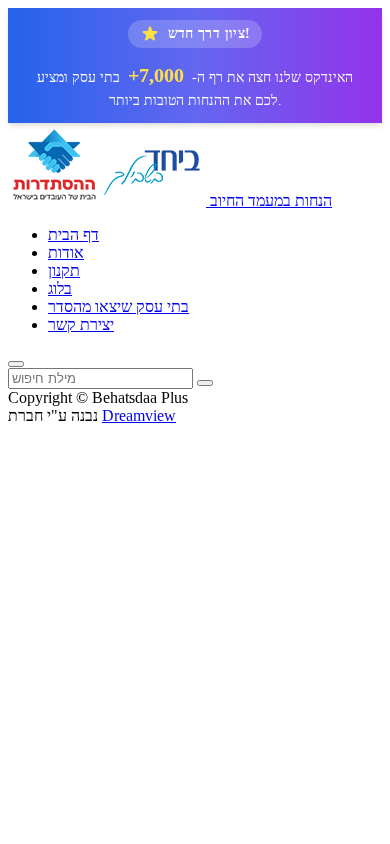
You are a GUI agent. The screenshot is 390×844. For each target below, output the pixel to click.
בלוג (60, 288)
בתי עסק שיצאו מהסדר (118, 306)
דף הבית (73, 234)
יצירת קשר (81, 324)
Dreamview (139, 415)
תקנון (64, 270)
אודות (66, 252)
